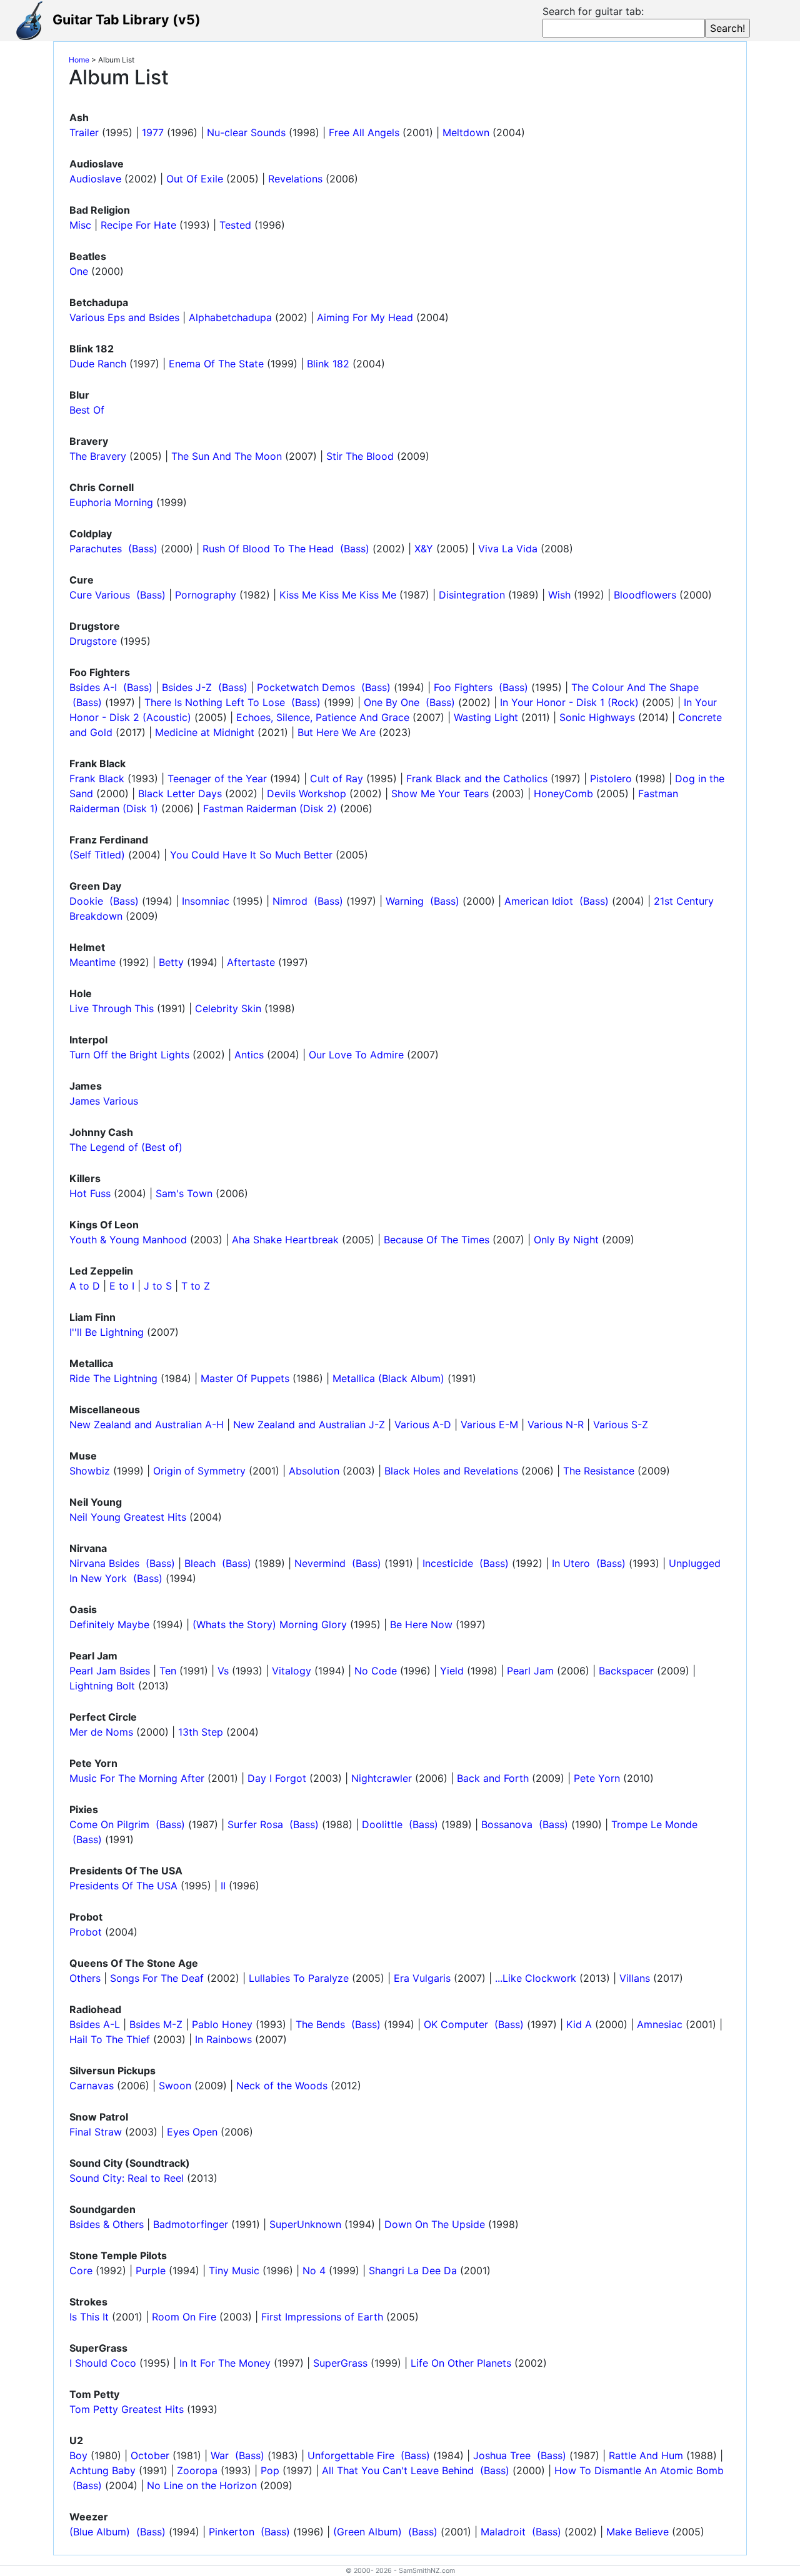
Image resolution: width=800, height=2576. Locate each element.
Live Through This (112, 1008)
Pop (270, 2470)
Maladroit (503, 2532)
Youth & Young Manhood (128, 1240)
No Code (376, 1671)
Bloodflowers (645, 595)
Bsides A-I (93, 687)
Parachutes (96, 549)
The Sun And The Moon (227, 456)
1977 (153, 132)
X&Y (424, 549)
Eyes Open (192, 2132)
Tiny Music (234, 2270)
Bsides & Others (107, 2224)
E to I (122, 1286)
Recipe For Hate (138, 225)
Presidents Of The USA (123, 1886)
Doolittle (382, 1824)
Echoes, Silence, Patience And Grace (323, 717)
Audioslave (95, 179)
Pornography (206, 595)
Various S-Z (621, 1425)
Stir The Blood (360, 456)
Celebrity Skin (228, 1008)
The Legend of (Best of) (126, 1147)
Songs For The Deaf (157, 1978)
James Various (104, 1101)
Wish (559, 595)
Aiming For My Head (365, 317)
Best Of (87, 410)
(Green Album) (367, 2532)
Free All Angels (364, 132)
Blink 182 (328, 364)
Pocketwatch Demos (306, 687)
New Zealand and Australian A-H (147, 1425)
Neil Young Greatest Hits (128, 1517)
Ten (168, 1671)
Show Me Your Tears (440, 793)
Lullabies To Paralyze (299, 1978)
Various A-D (423, 1425)
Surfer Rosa (255, 1824)
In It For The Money (225, 2363)
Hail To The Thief (110, 2039)
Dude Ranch (98, 364)
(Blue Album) (100, 2532)
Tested (235, 225)
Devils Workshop (307, 793)
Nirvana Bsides (104, 1563)
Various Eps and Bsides (124, 317)
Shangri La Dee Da (413, 2270)
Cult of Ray (337, 778)
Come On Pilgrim (109, 1824)
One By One (392, 702)
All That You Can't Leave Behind (398, 2470)
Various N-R (556, 1425)
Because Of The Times (437, 1240)
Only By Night (566, 1240)
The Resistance (599, 1471)
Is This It (89, 2317)
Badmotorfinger (191, 2224)
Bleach (200, 1563)
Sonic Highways (597, 717)
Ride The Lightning (113, 1378)
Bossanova (507, 1824)
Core (81, 2270)
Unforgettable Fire (351, 2455)
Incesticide (448, 1563)
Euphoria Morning (111, 502)
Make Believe (637, 2532)
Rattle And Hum (646, 2455)
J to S (158, 1286)
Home (79, 60)
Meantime (92, 962)
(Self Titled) (97, 855)
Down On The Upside (435, 2224)
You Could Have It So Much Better (251, 855)
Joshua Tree (502, 2455)
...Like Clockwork (536, 1978)
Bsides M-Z (156, 2024)
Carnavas (92, 2086)
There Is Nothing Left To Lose (215, 702)
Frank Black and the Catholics (477, 778)
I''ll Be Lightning (107, 1332)
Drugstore (93, 641)
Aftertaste (251, 962)
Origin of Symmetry (199, 1471)
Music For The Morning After (137, 1778)
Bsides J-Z (187, 687)
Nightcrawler (382, 1778)
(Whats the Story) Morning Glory (270, 1624)
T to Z (196, 1286)
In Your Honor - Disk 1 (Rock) (569, 702)
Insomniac (206, 901)
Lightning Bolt (102, 1686)
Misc (80, 225)
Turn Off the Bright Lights (129, 1055)
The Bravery (98, 456)
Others (85, 1978)
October (150, 2455)
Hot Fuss (90, 1193)
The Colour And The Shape (635, 687)
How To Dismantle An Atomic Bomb (639, 2470)
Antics (249, 1055)
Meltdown (466, 132)
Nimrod (290, 901)
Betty (171, 962)
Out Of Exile (195, 179)
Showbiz (90, 1471)
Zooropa (197, 2470)
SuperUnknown (305, 2224)
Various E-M (489, 1425)
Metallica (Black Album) (388, 1378)
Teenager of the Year (217, 778)
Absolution (314, 1471)
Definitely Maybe (109, 1624)
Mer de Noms (101, 1732)
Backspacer (626, 1671)
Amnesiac (660, 2024)
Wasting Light (486, 717)
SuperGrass (340, 2363)
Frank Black (97, 778)
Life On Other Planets (461, 2363)
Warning (405, 901)
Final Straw (96, 2132)
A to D (85, 1286)
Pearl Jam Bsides (110, 1671)
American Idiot (539, 901)
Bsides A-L (95, 2024)
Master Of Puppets (245, 1378)
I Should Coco (103, 2363)
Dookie (86, 901)
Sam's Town (184, 1193)
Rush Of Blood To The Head (268, 549)
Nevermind (320, 1563)
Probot (86, 1932)
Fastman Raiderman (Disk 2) (270, 808)
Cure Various (100, 595)
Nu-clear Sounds (246, 132)
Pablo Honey (222, 2024)
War (220, 2455)
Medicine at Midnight (205, 732)
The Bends (320, 2024)
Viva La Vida (508, 549)
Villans (635, 1978)
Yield (452, 1671)
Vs (223, 1671)
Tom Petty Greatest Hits (127, 2409)
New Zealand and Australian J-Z (309, 1425)
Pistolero (611, 778)
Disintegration (472, 595)
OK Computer (456, 2024)
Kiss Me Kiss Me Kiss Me (338, 595)
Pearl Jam (530, 1671)
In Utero (571, 1563)
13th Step (201, 1732)
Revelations (295, 179)
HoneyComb (563, 793)
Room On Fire (184, 2317)
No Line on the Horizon (202, 2485)
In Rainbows (223, 2039)
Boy (78, 2455)
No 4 (314, 2270)
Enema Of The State (216, 364)
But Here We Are (337, 732)
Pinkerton (232, 2532)
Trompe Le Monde (654, 1824)
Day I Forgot (277, 1778)
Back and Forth (493, 1778)
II (223, 1886)
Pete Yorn (597, 1778)
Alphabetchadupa (230, 317)
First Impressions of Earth (322, 2317)
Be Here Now (421, 1624)
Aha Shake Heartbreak (285, 1240)
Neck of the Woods (282, 2086)
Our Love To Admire (356, 1055)
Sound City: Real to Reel (127, 2178)
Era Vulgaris (422, 1978)
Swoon (175, 2086)
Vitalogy (292, 1671)
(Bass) (141, 549)
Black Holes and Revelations (451, 1471)
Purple (151, 2270)
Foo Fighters (463, 687)
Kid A (579, 2024)
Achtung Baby (102, 2470)
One (79, 271)
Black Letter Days (180, 793)
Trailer (84, 132)
